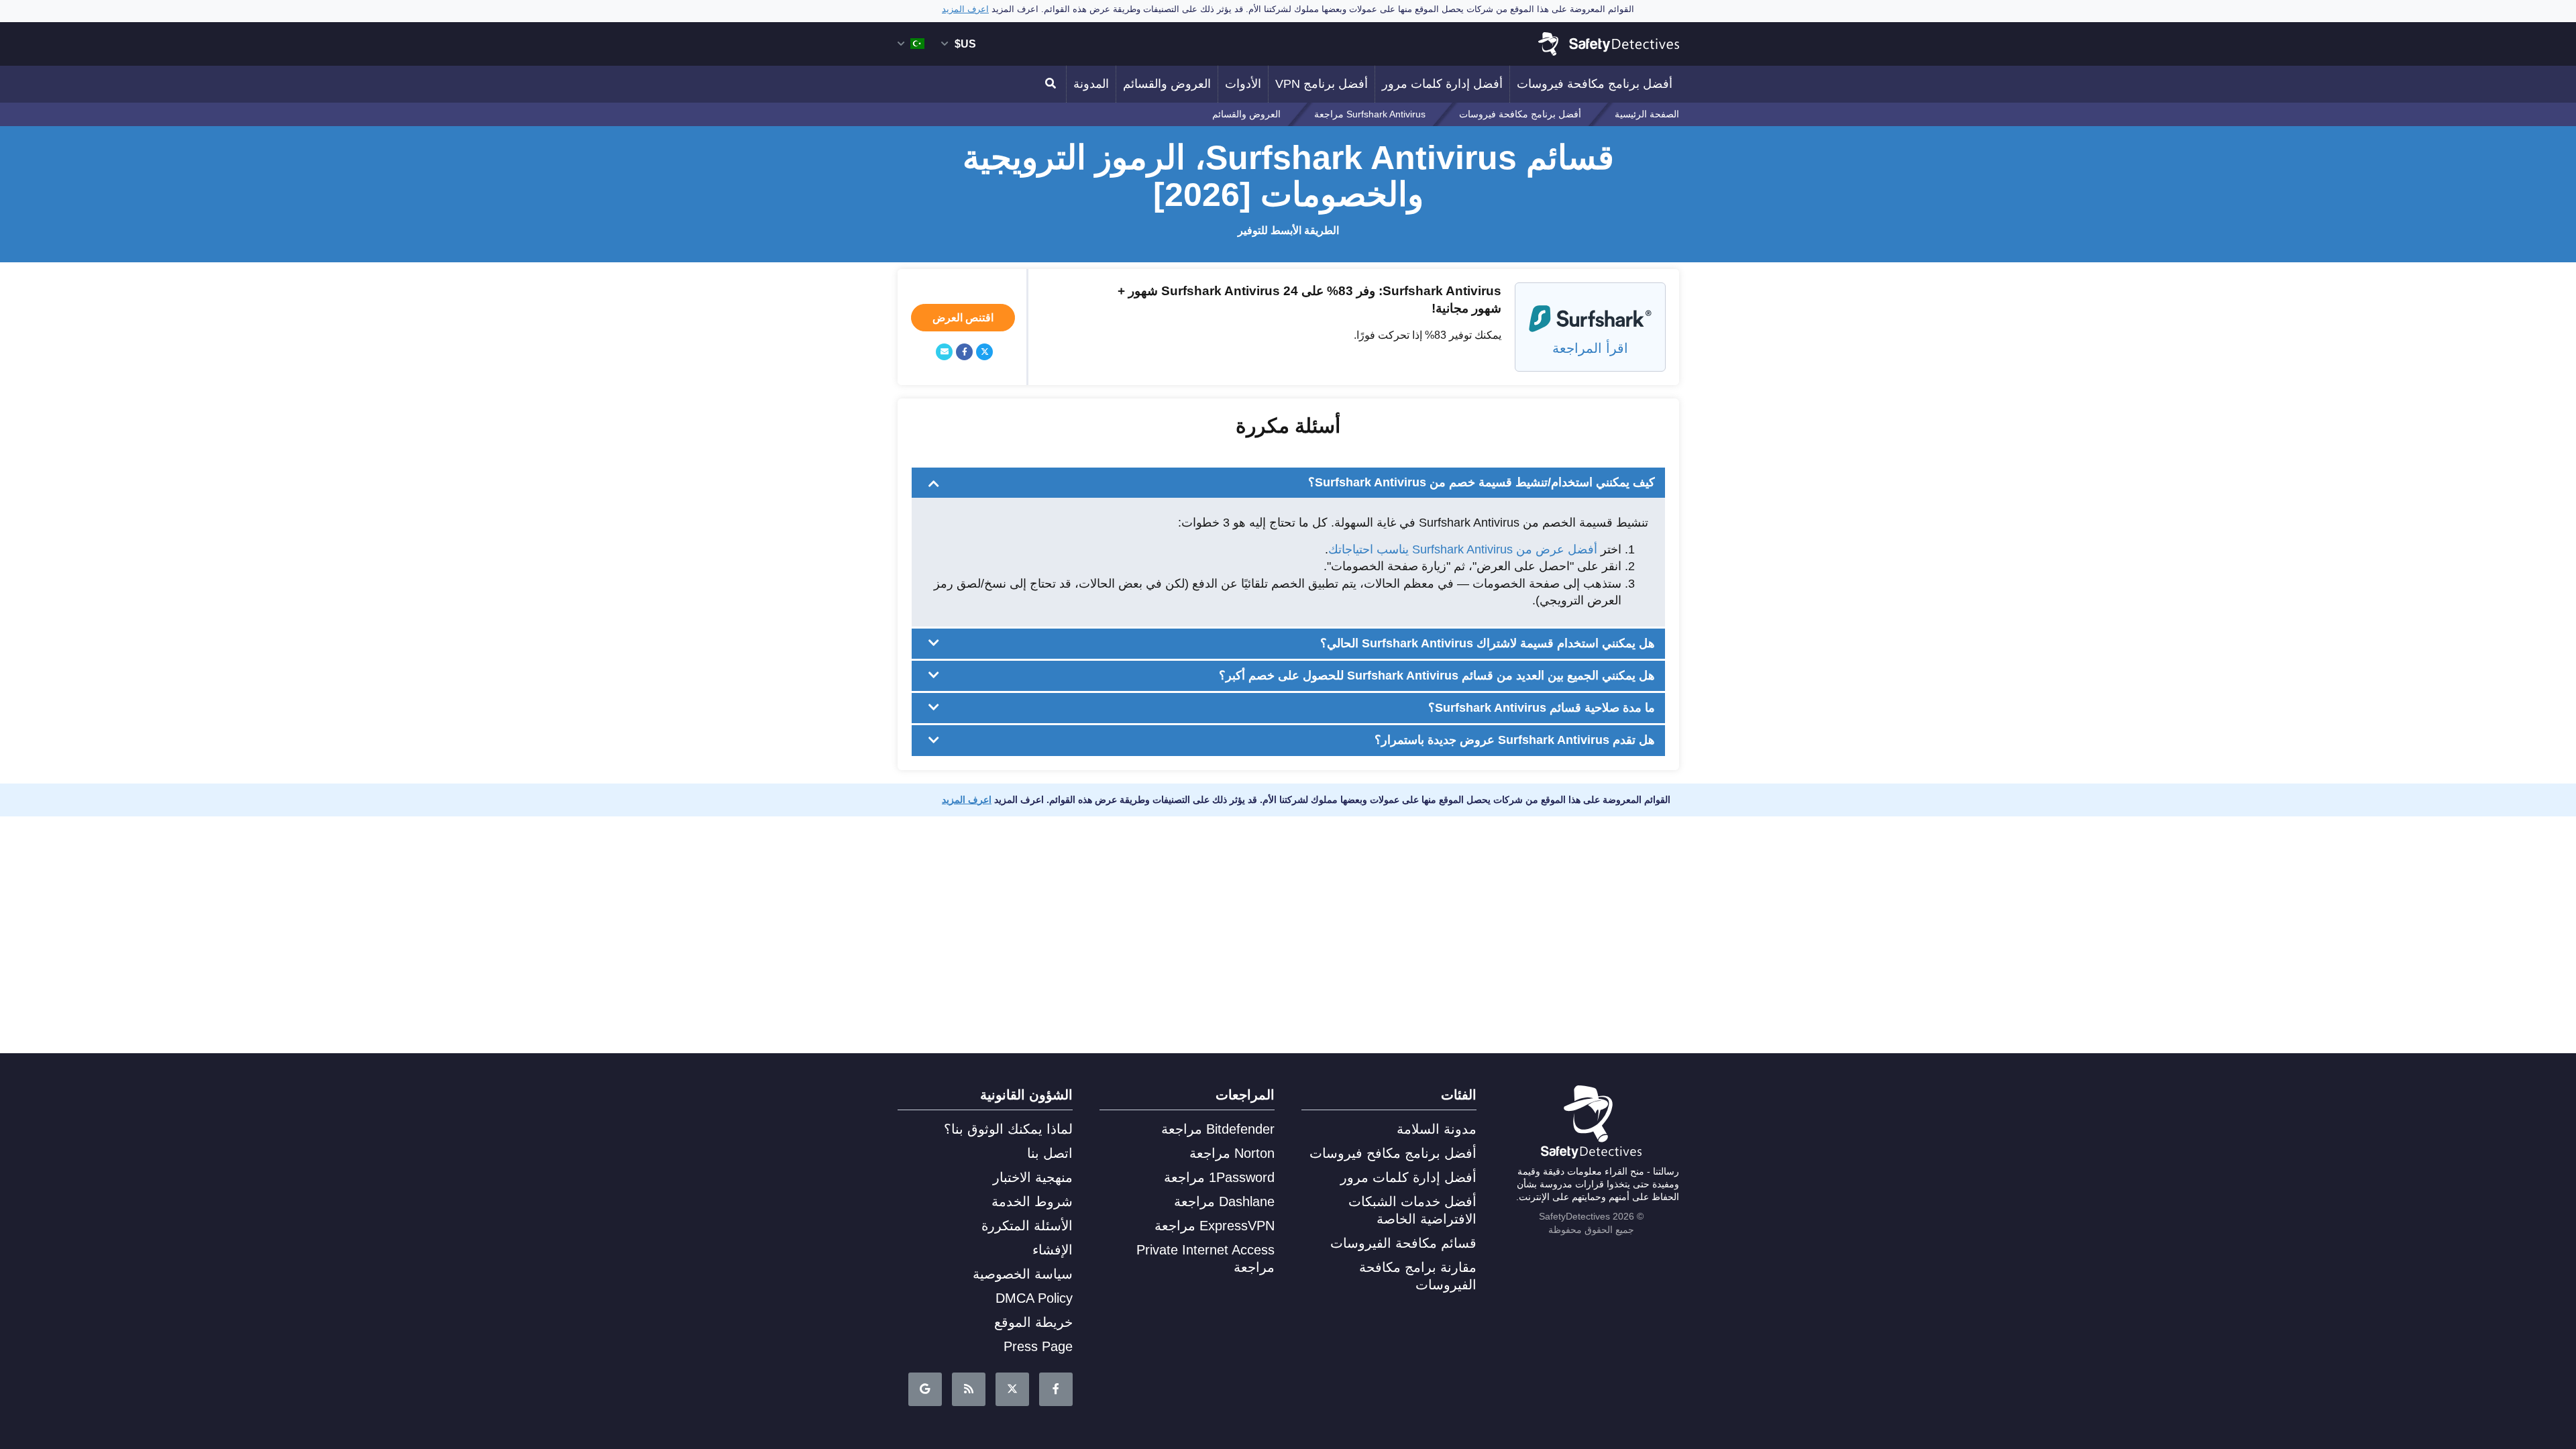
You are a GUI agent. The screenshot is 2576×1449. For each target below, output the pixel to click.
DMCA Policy (1034, 1298)
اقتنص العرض (963, 318)
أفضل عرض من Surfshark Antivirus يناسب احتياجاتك (1463, 549)
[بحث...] (1053, 84)
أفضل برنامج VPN (1322, 84)
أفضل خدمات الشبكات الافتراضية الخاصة (1412, 1210)
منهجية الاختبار (1033, 1177)
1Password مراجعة (1219, 1177)
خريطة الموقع (1033, 1322)
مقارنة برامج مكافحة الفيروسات (1418, 1276)
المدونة (1091, 84)
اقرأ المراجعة (1590, 348)
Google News (925, 1389)
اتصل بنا (1050, 1153)
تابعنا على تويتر (1012, 1389)
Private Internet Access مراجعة (1205, 1258)
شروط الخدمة (1032, 1201)
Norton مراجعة (1232, 1153)
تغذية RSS (969, 1389)
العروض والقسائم (1167, 84)
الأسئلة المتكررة (1027, 1226)
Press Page (1038, 1346)
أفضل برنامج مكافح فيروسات (1393, 1153)
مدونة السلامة (1437, 1129)
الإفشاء (1053, 1250)
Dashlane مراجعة (1224, 1201)
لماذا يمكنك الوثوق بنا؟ (1008, 1129)
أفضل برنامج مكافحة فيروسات (1595, 84)
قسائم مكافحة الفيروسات (1403, 1243)
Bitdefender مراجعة (1218, 1129)
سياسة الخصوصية (1023, 1274)
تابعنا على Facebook (1056, 1389)
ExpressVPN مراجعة (1215, 1226)
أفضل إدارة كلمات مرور (1442, 84)
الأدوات (1243, 84)
